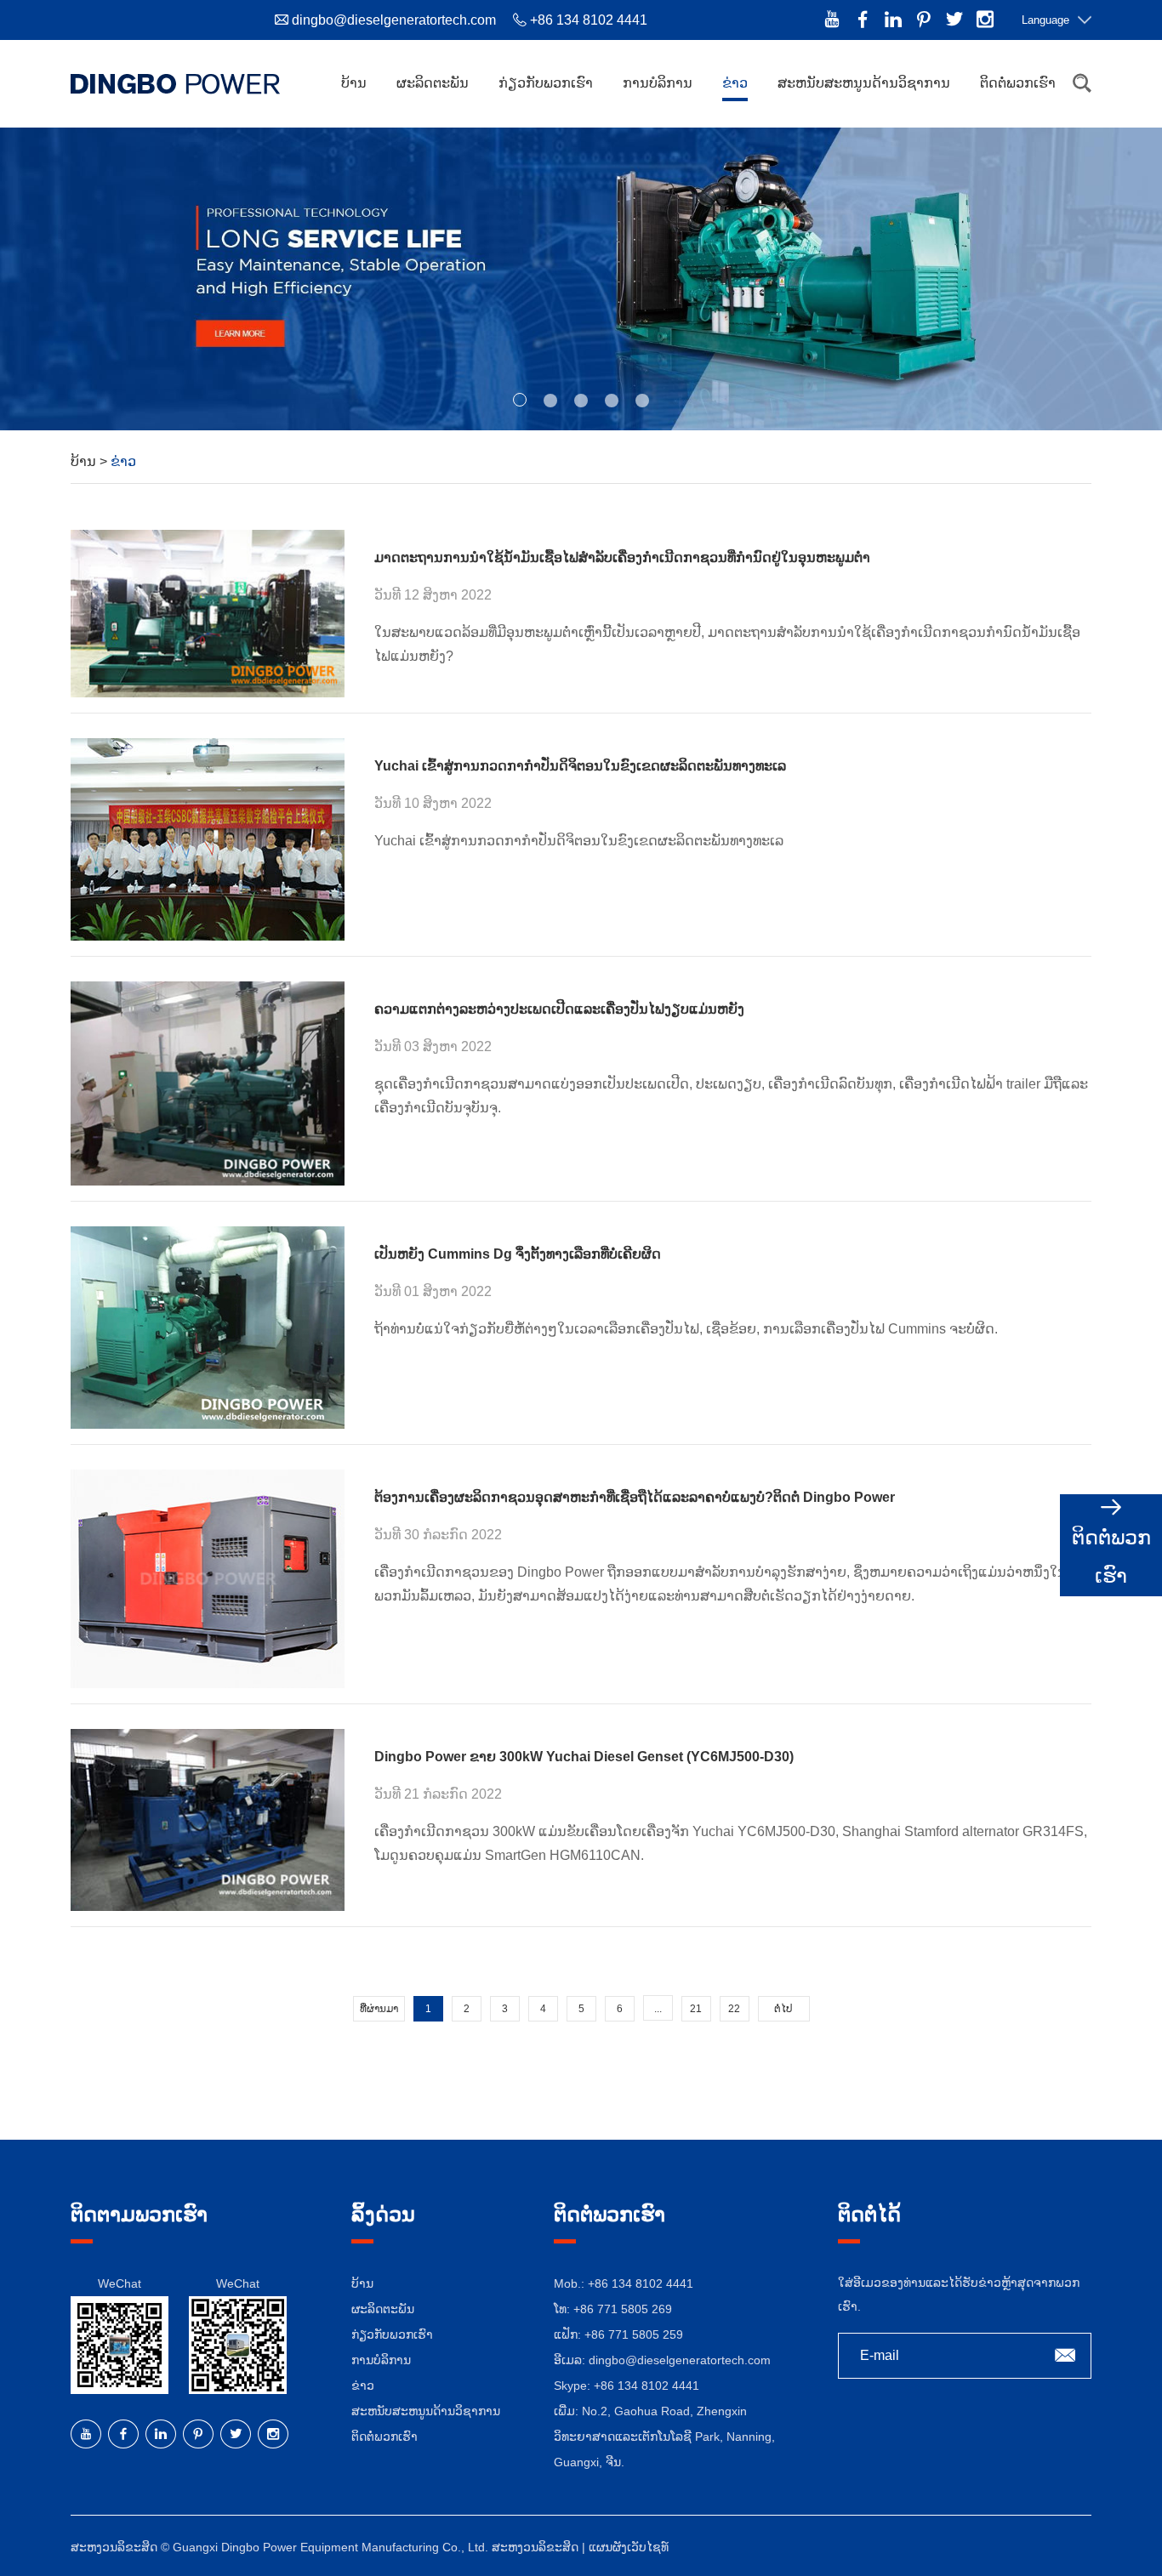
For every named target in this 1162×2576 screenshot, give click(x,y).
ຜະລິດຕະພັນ (433, 83)
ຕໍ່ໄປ (783, 2009)
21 (696, 2009)
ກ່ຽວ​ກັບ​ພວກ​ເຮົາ (546, 83)
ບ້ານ (354, 83)
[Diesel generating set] (208, 839)
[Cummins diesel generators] (208, 1083)
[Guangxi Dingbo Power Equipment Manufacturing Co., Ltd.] (175, 83)
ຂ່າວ (735, 83)
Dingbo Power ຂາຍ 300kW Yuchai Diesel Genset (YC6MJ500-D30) (584, 1757)
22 (734, 2009)
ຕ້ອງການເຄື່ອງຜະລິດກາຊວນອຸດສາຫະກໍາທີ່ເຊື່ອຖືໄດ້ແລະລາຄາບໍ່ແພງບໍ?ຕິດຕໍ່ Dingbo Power (635, 1497)
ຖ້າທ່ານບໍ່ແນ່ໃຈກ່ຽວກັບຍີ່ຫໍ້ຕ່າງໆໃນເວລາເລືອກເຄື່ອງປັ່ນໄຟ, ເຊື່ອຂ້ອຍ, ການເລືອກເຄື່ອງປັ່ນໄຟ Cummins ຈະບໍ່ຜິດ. (686, 1329)
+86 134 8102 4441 (647, 2386)
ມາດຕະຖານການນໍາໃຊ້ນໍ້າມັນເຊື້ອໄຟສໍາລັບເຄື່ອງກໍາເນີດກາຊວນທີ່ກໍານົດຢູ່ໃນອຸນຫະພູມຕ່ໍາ (622, 557)
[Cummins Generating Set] (208, 1328)
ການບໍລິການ (658, 83)
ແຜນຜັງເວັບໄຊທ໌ (629, 2547)
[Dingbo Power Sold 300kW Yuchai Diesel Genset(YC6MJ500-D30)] (208, 1820)
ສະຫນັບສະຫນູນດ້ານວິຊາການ (864, 83)
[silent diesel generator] (208, 1578)
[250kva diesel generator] (208, 614)
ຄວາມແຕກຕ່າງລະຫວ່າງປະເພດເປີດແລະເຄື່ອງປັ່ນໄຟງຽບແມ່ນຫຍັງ (559, 1009)
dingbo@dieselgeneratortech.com (394, 20)
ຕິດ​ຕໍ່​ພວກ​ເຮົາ (1018, 83)
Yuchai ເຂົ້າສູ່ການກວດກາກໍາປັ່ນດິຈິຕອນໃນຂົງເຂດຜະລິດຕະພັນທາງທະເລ (580, 766)
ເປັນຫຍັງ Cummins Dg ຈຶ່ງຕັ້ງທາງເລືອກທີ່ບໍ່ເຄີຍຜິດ (518, 1254)
